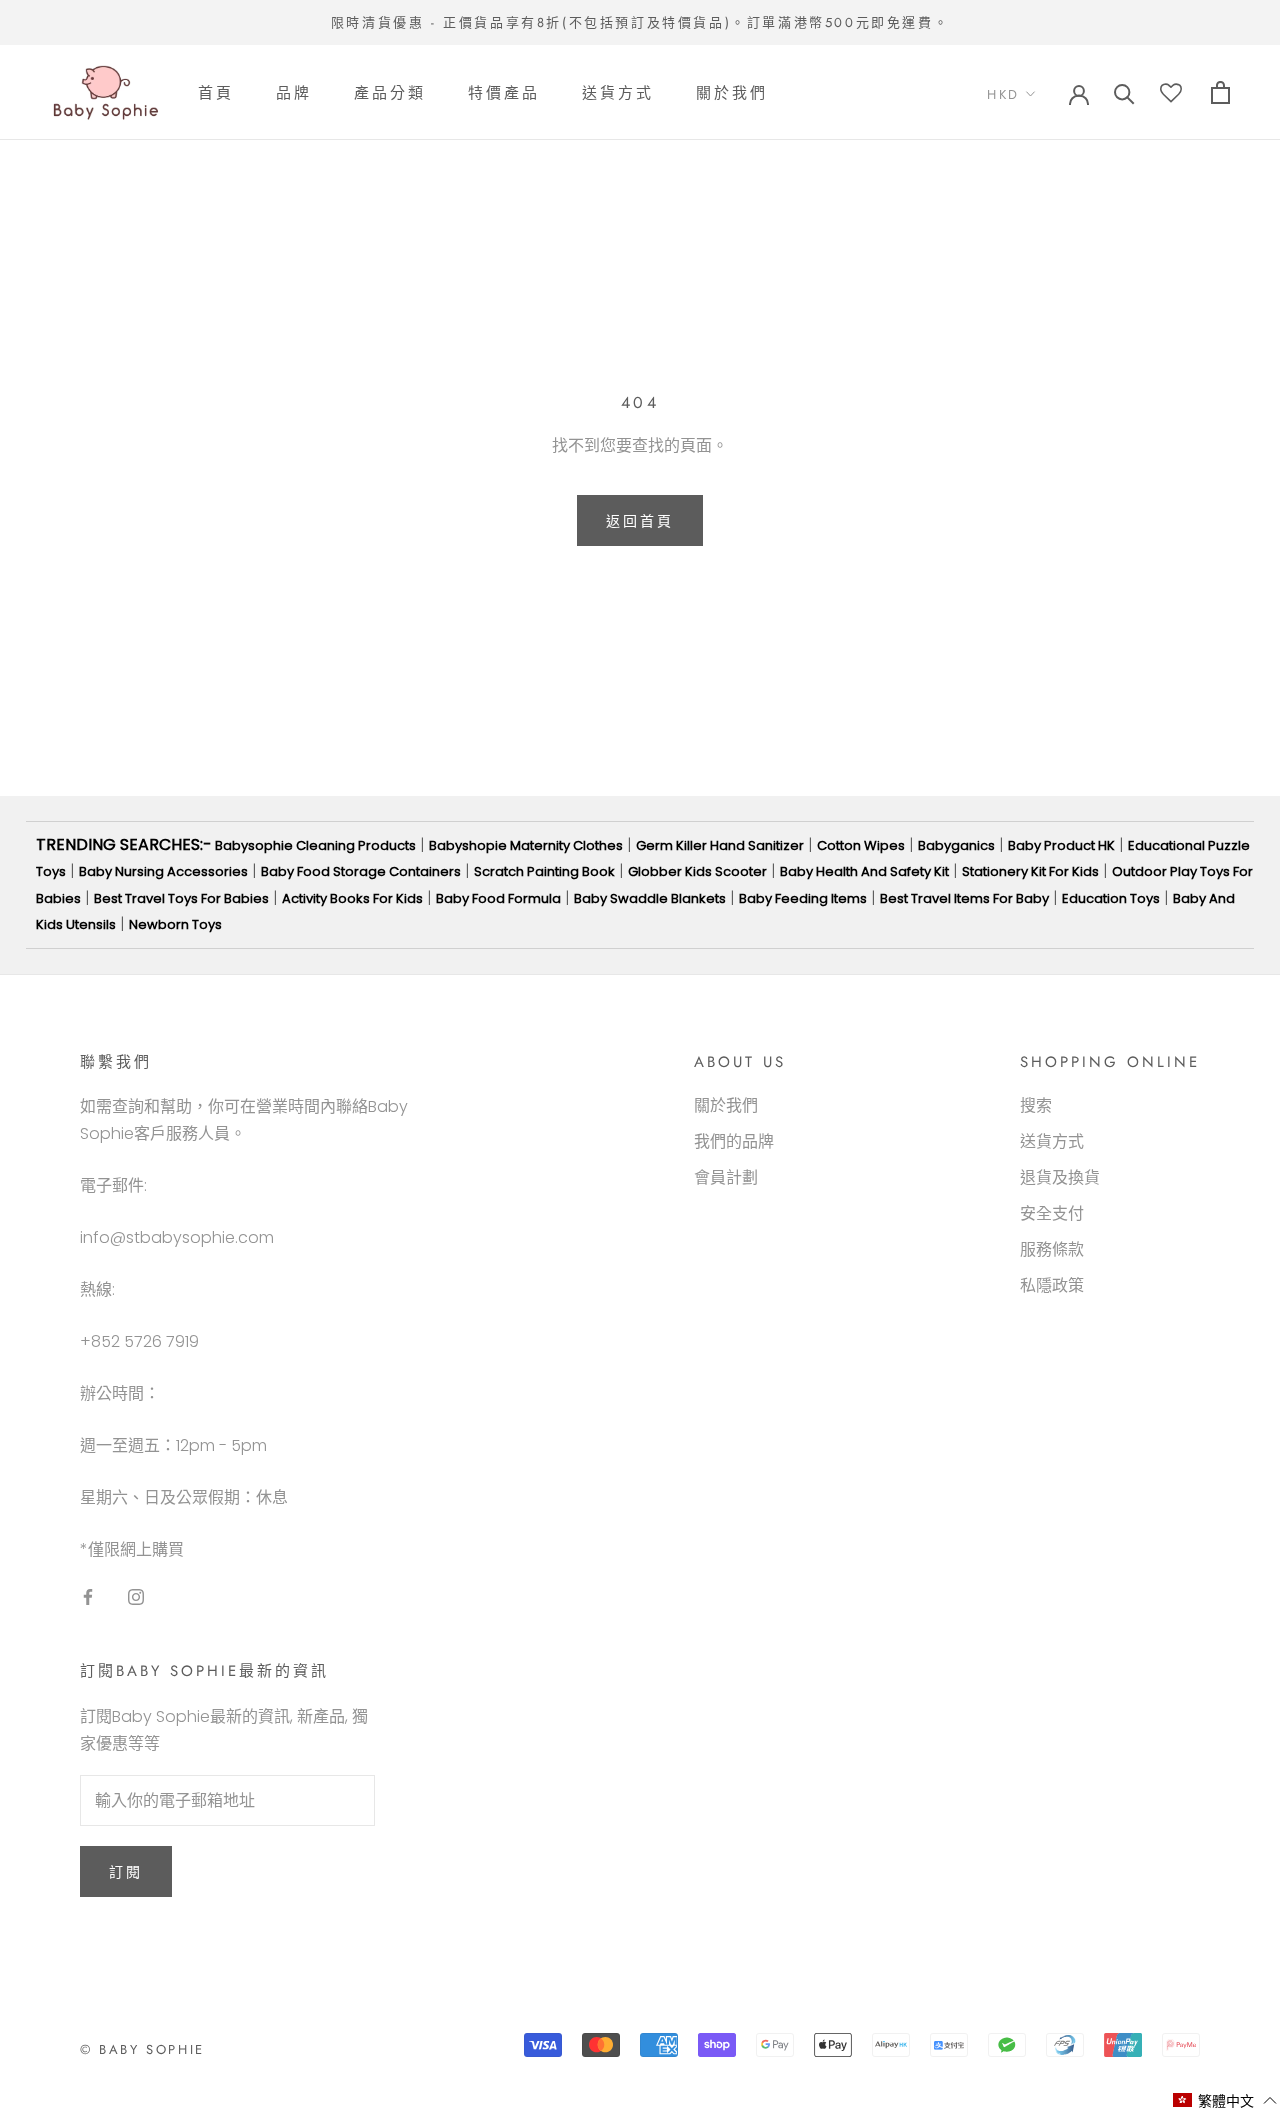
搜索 (1036, 1105)
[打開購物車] (1220, 92)
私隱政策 (1052, 1285)
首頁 (216, 93)
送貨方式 (618, 93)
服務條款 (1052, 1249)
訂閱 (126, 1872)
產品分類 (390, 93)
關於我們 (732, 93)
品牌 (294, 93)
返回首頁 (639, 521)
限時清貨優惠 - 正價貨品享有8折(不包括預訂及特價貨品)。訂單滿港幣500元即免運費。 (640, 22)
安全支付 (1052, 1213)
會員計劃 (726, 1177)
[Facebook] (88, 1596)
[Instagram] (136, 1596)
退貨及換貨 (1060, 1177)
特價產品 (504, 93)
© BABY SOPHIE (142, 2049)
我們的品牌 (734, 1141)
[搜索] (1124, 92)
